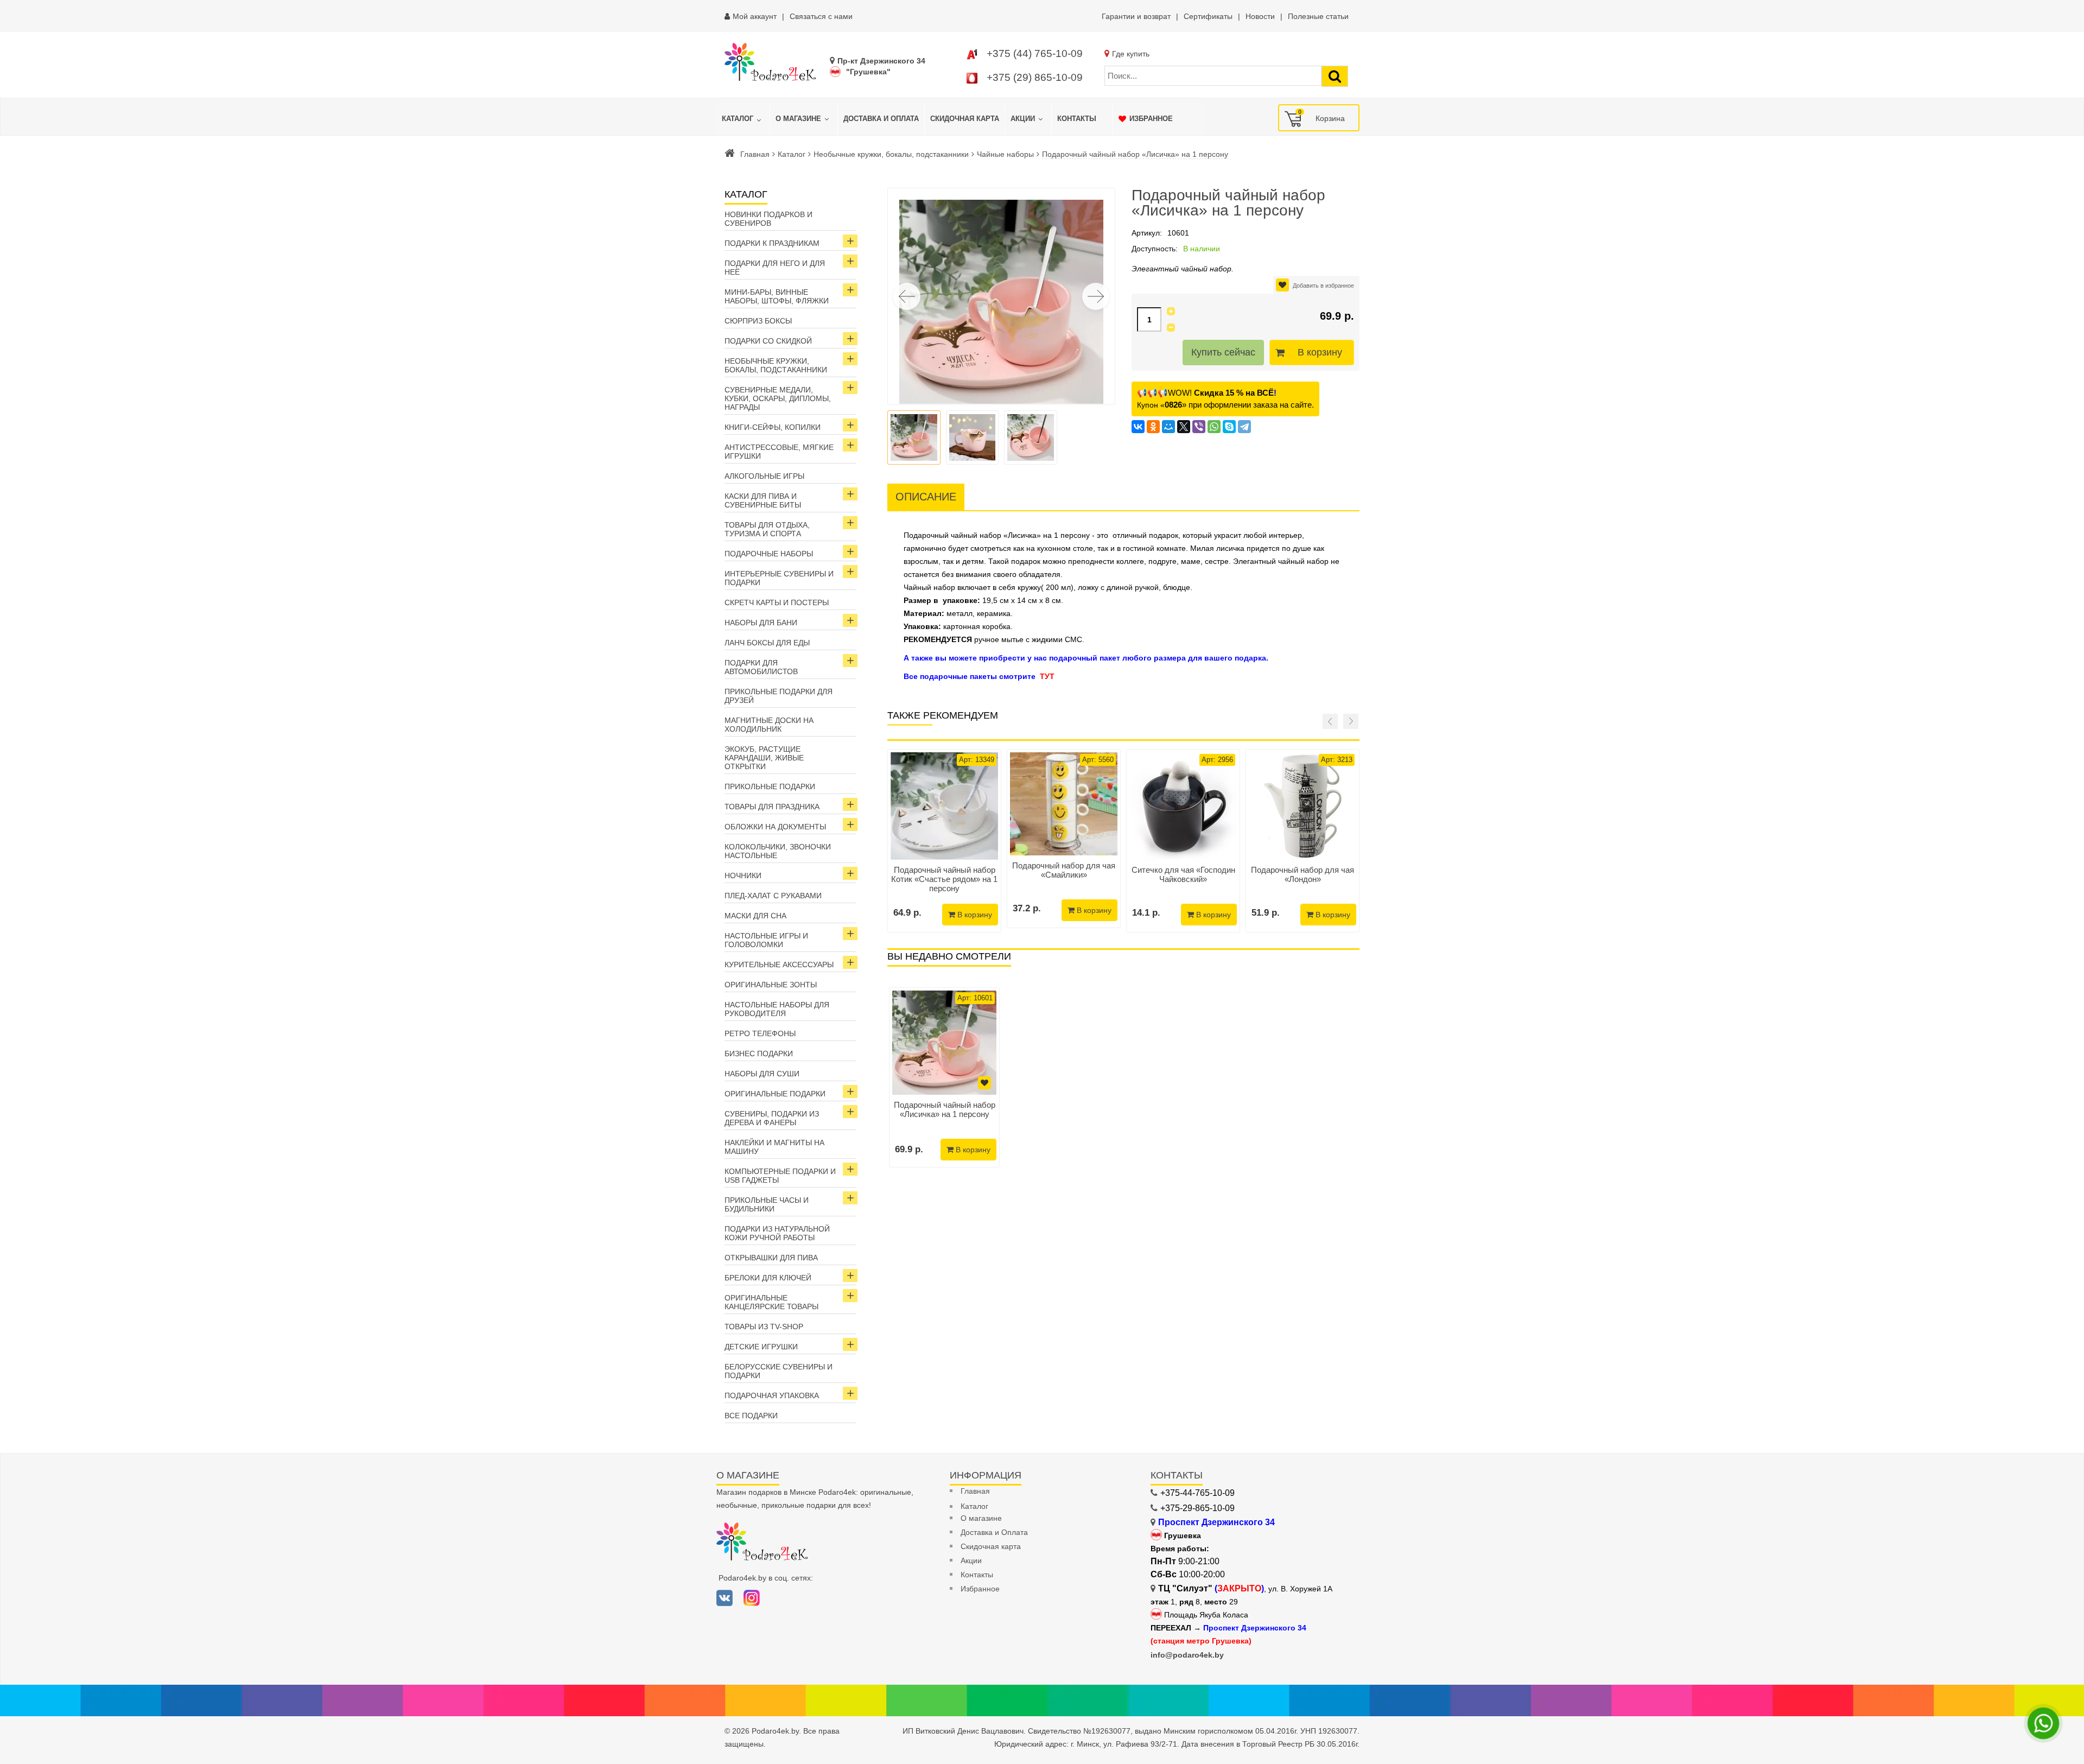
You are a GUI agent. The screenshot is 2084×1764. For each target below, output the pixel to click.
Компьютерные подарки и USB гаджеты (780, 1176)
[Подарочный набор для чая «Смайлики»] (1064, 804)
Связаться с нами (821, 16)
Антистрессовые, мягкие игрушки (779, 452)
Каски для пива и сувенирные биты (763, 500)
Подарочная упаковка (772, 1395)
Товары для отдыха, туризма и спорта (767, 529)
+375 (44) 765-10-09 (1035, 53)
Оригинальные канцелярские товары (771, 1302)
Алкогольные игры (764, 476)
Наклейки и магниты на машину (774, 1147)
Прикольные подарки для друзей (779, 696)
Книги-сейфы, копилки (773, 427)
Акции (971, 1560)
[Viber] (1199, 427)
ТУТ (1047, 676)
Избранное (980, 1589)
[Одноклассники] (1153, 427)
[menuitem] (743, 119)
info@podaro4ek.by (1187, 1655)
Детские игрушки (761, 1347)
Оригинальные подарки (775, 1094)
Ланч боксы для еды (767, 643)
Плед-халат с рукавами (773, 896)
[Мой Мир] (1168, 427)
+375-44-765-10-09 (1197, 1493)
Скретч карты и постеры (777, 602)
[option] (944, 1077)
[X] (1184, 427)
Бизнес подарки (759, 1054)
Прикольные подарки (770, 786)
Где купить (1131, 54)
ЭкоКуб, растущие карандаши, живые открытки (764, 758)
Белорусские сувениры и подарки (779, 1371)
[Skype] (1229, 427)
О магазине (981, 1518)
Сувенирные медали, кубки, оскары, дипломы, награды (778, 398)
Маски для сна (755, 916)
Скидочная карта (991, 1546)
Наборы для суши (762, 1074)
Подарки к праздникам (772, 243)
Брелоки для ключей (768, 1278)
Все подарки (751, 1416)
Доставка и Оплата (994, 1532)
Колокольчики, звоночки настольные (778, 851)
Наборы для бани (761, 623)
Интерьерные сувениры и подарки (779, 578)
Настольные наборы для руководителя (777, 1009)
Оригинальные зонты (771, 985)
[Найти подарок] (1335, 76)
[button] (1096, 296)
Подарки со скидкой (768, 341)
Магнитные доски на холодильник (769, 725)
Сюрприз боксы (758, 321)
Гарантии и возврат (1136, 16)
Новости (1260, 16)
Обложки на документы (775, 827)
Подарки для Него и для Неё (775, 268)
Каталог (792, 154)
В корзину (1320, 352)
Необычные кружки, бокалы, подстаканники (891, 154)
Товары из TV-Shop (764, 1327)
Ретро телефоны (760, 1033)
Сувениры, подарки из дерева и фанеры (772, 1118)
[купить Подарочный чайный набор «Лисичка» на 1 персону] (944, 1043)
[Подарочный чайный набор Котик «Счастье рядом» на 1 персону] (944, 806)
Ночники (743, 875)
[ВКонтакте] (1138, 427)
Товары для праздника (772, 807)
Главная (755, 154)
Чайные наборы (1005, 154)
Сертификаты (1208, 16)
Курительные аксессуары (779, 965)
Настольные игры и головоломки (766, 940)
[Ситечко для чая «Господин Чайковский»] (1183, 806)
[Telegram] (1244, 427)
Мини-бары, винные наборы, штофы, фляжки (777, 296)
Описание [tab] (926, 497)
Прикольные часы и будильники (767, 1204)
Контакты (977, 1575)
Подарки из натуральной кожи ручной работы (777, 1233)
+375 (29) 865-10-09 (1035, 77)
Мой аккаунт (755, 16)
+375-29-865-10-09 (1197, 1508)
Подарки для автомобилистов (761, 667)
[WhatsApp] (1214, 427)
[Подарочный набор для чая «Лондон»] (1302, 806)
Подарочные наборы (769, 554)
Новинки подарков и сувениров (768, 219)
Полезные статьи (1318, 16)
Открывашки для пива (771, 1258)
